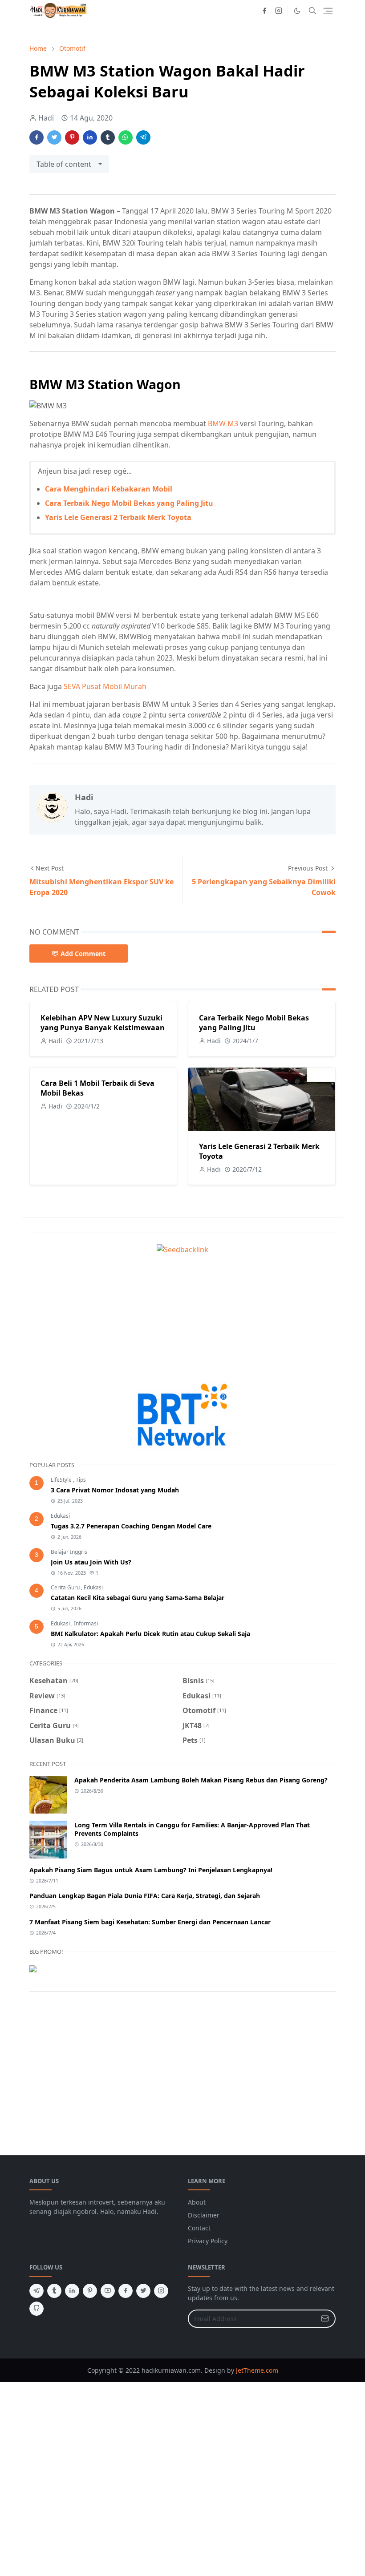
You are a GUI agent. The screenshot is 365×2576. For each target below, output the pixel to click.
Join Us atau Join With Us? (91, 1562)
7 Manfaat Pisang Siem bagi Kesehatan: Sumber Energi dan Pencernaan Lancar (150, 1922)
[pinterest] (90, 2291)
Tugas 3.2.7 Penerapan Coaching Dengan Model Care (131, 1526)
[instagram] (279, 11)
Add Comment (83, 953)
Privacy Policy (208, 2241)
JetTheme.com (257, 2370)
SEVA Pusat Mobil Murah (105, 686)
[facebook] (264, 11)
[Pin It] (72, 137)
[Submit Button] (325, 2319)
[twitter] (143, 2291)
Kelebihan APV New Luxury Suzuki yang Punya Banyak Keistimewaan (103, 1023)
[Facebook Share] (36, 137)
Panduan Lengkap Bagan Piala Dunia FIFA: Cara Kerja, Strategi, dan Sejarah (145, 1896)
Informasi (86, 1623)
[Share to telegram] (143, 137)
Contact (199, 2228)
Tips (81, 1480)
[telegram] (36, 2291)
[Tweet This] (54, 137)
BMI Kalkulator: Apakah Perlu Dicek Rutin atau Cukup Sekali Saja (150, 1634)
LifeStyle (62, 1480)
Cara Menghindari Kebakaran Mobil (109, 489)
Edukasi (60, 1516)
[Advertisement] (182, 1317)
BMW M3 (224, 423)
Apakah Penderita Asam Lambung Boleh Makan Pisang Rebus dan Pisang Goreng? (201, 1780)
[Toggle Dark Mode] (297, 11)
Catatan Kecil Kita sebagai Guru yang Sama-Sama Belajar (138, 1598)
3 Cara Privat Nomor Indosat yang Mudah (115, 1490)
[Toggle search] (312, 11)
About (197, 2202)
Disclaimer (204, 2215)
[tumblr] (54, 2291)
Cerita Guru (66, 1587)
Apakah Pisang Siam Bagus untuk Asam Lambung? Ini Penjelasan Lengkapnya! (151, 1870)
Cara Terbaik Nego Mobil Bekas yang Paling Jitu (129, 503)
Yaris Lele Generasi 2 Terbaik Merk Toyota (118, 517)
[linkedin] (72, 2291)
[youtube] (108, 2291)
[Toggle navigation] (328, 11)
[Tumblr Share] (108, 137)
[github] (36, 2309)
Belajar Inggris (69, 1552)
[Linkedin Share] (90, 137)
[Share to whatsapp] (126, 137)
